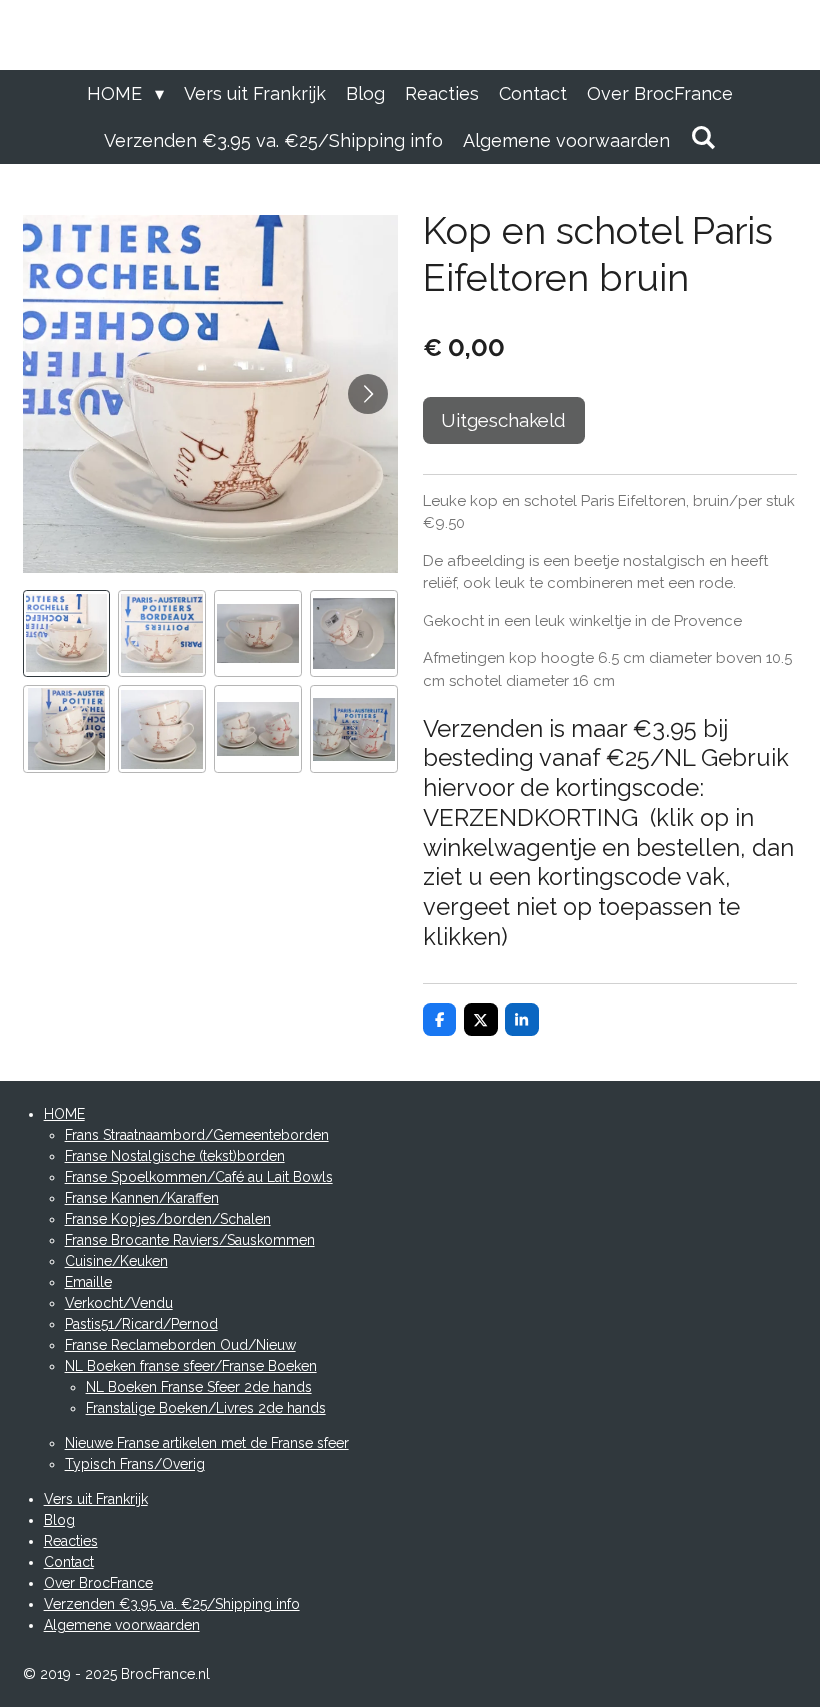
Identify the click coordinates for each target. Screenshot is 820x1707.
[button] (67, 634)
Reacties (71, 1541)
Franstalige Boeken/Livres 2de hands (206, 1408)
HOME (64, 1114)
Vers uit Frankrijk (96, 1499)
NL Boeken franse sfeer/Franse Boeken (191, 1366)
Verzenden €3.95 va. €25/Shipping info (172, 1604)
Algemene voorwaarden (122, 1625)
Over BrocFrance (98, 1583)
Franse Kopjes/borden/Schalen (168, 1219)
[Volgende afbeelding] (368, 394)
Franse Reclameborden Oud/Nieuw (180, 1345)
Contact (69, 1562)
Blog (59, 1520)
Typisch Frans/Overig (135, 1464)
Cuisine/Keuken (116, 1261)
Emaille (88, 1282)
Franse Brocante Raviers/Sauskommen (190, 1240)
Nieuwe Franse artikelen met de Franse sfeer (207, 1443)
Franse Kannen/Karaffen (142, 1198)
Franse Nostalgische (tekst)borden (175, 1156)
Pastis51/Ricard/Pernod (141, 1324)
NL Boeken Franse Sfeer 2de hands (199, 1387)
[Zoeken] (702, 137)
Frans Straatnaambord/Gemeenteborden (197, 1135)
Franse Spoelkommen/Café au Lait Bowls (199, 1177)
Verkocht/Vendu (119, 1303)
